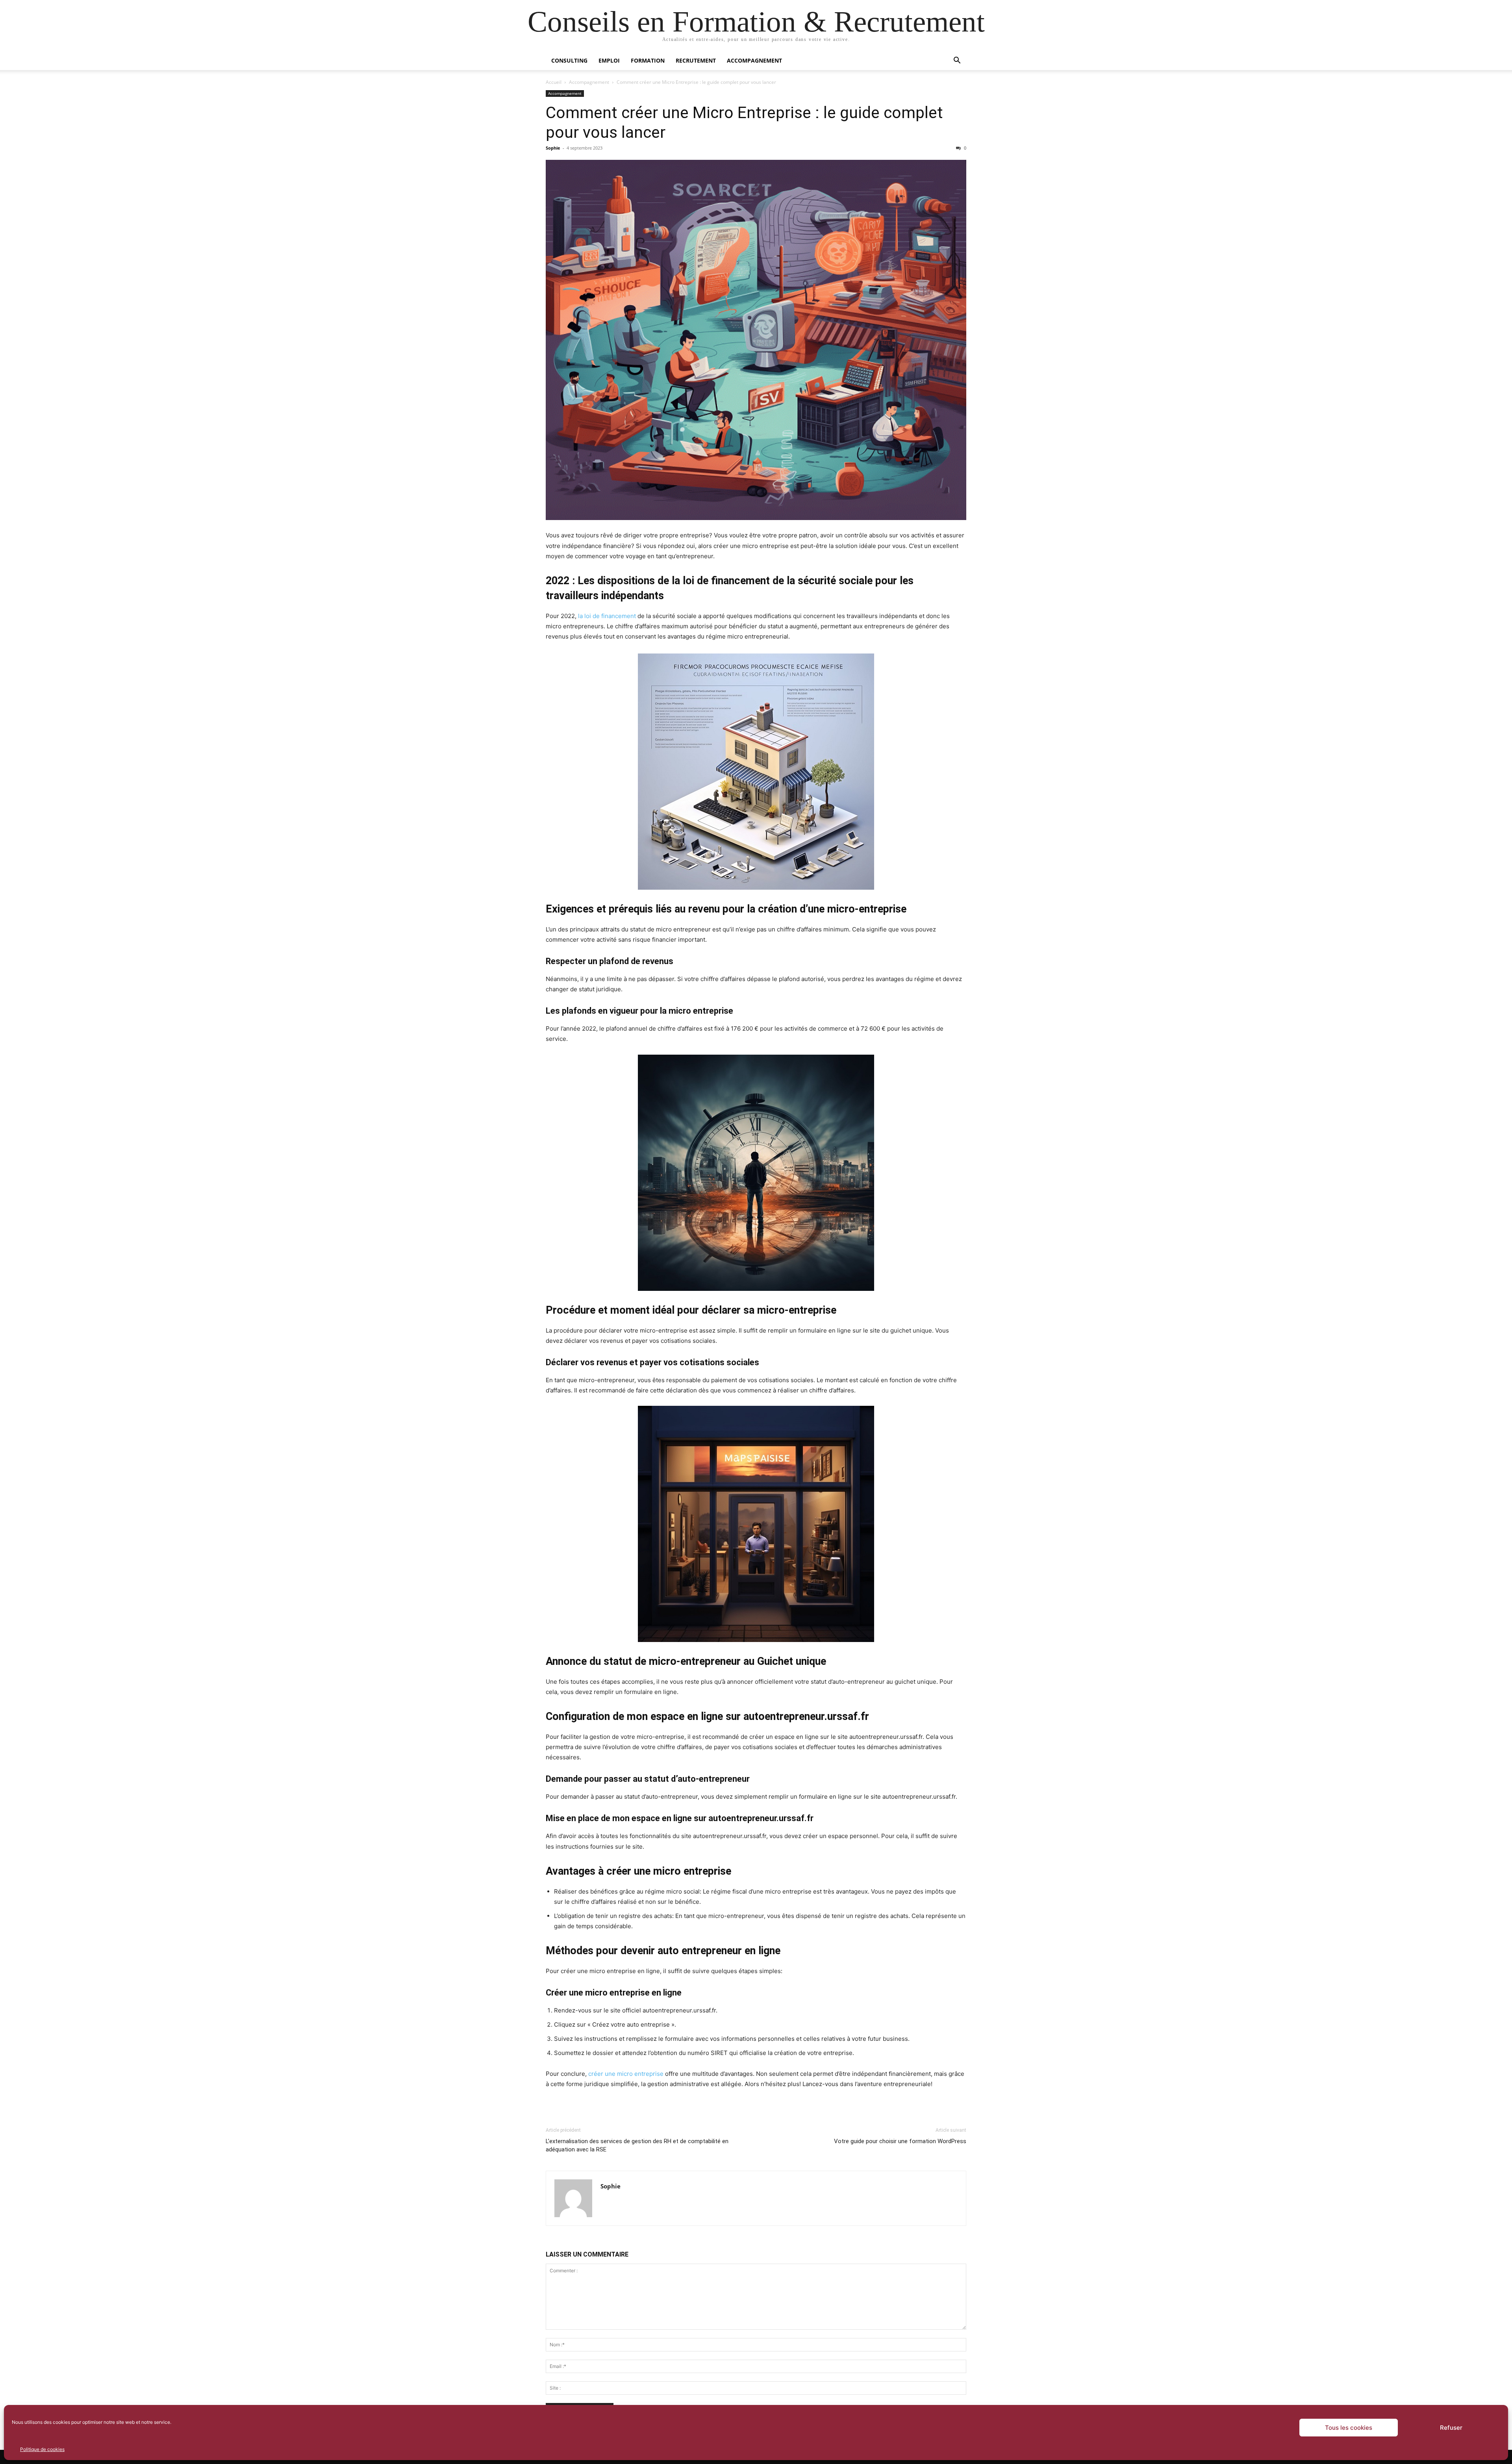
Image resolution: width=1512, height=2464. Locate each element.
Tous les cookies (1349, 2428)
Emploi (609, 60)
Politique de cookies (42, 2449)
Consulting (569, 60)
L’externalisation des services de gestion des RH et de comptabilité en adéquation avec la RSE (637, 2145)
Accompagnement (754, 60)
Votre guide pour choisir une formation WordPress (900, 2141)
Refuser (1451, 2428)
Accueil (554, 82)
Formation (648, 60)
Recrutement (696, 60)
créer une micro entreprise (626, 2074)
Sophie (553, 148)
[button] (957, 61)
